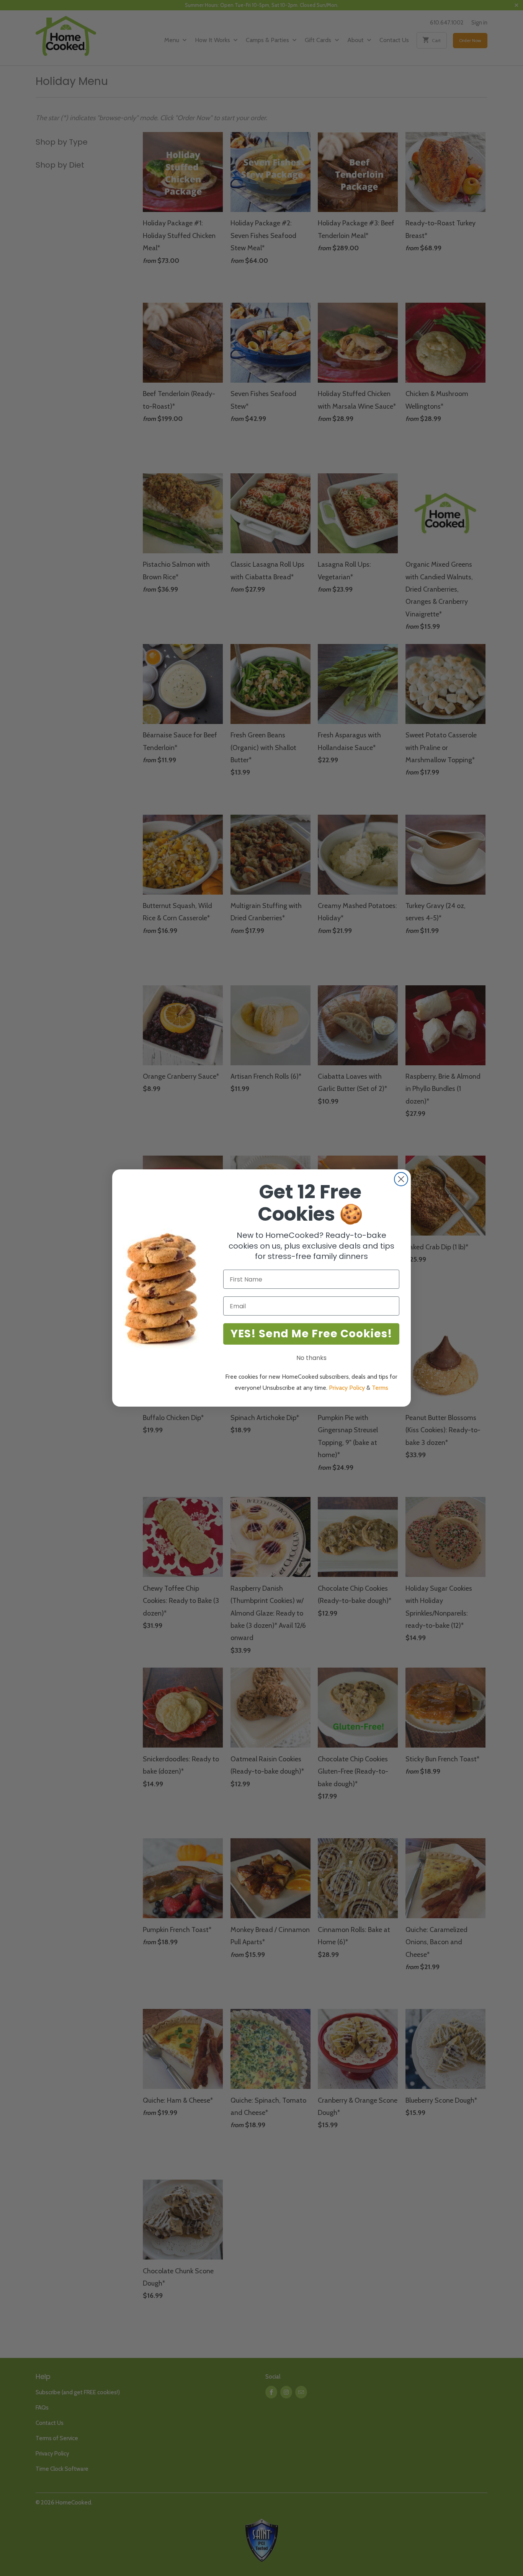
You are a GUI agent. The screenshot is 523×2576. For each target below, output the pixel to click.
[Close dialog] (401, 1179)
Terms (380, 1388)
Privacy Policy (347, 1388)
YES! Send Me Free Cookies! (311, 1334)
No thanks (311, 1358)
